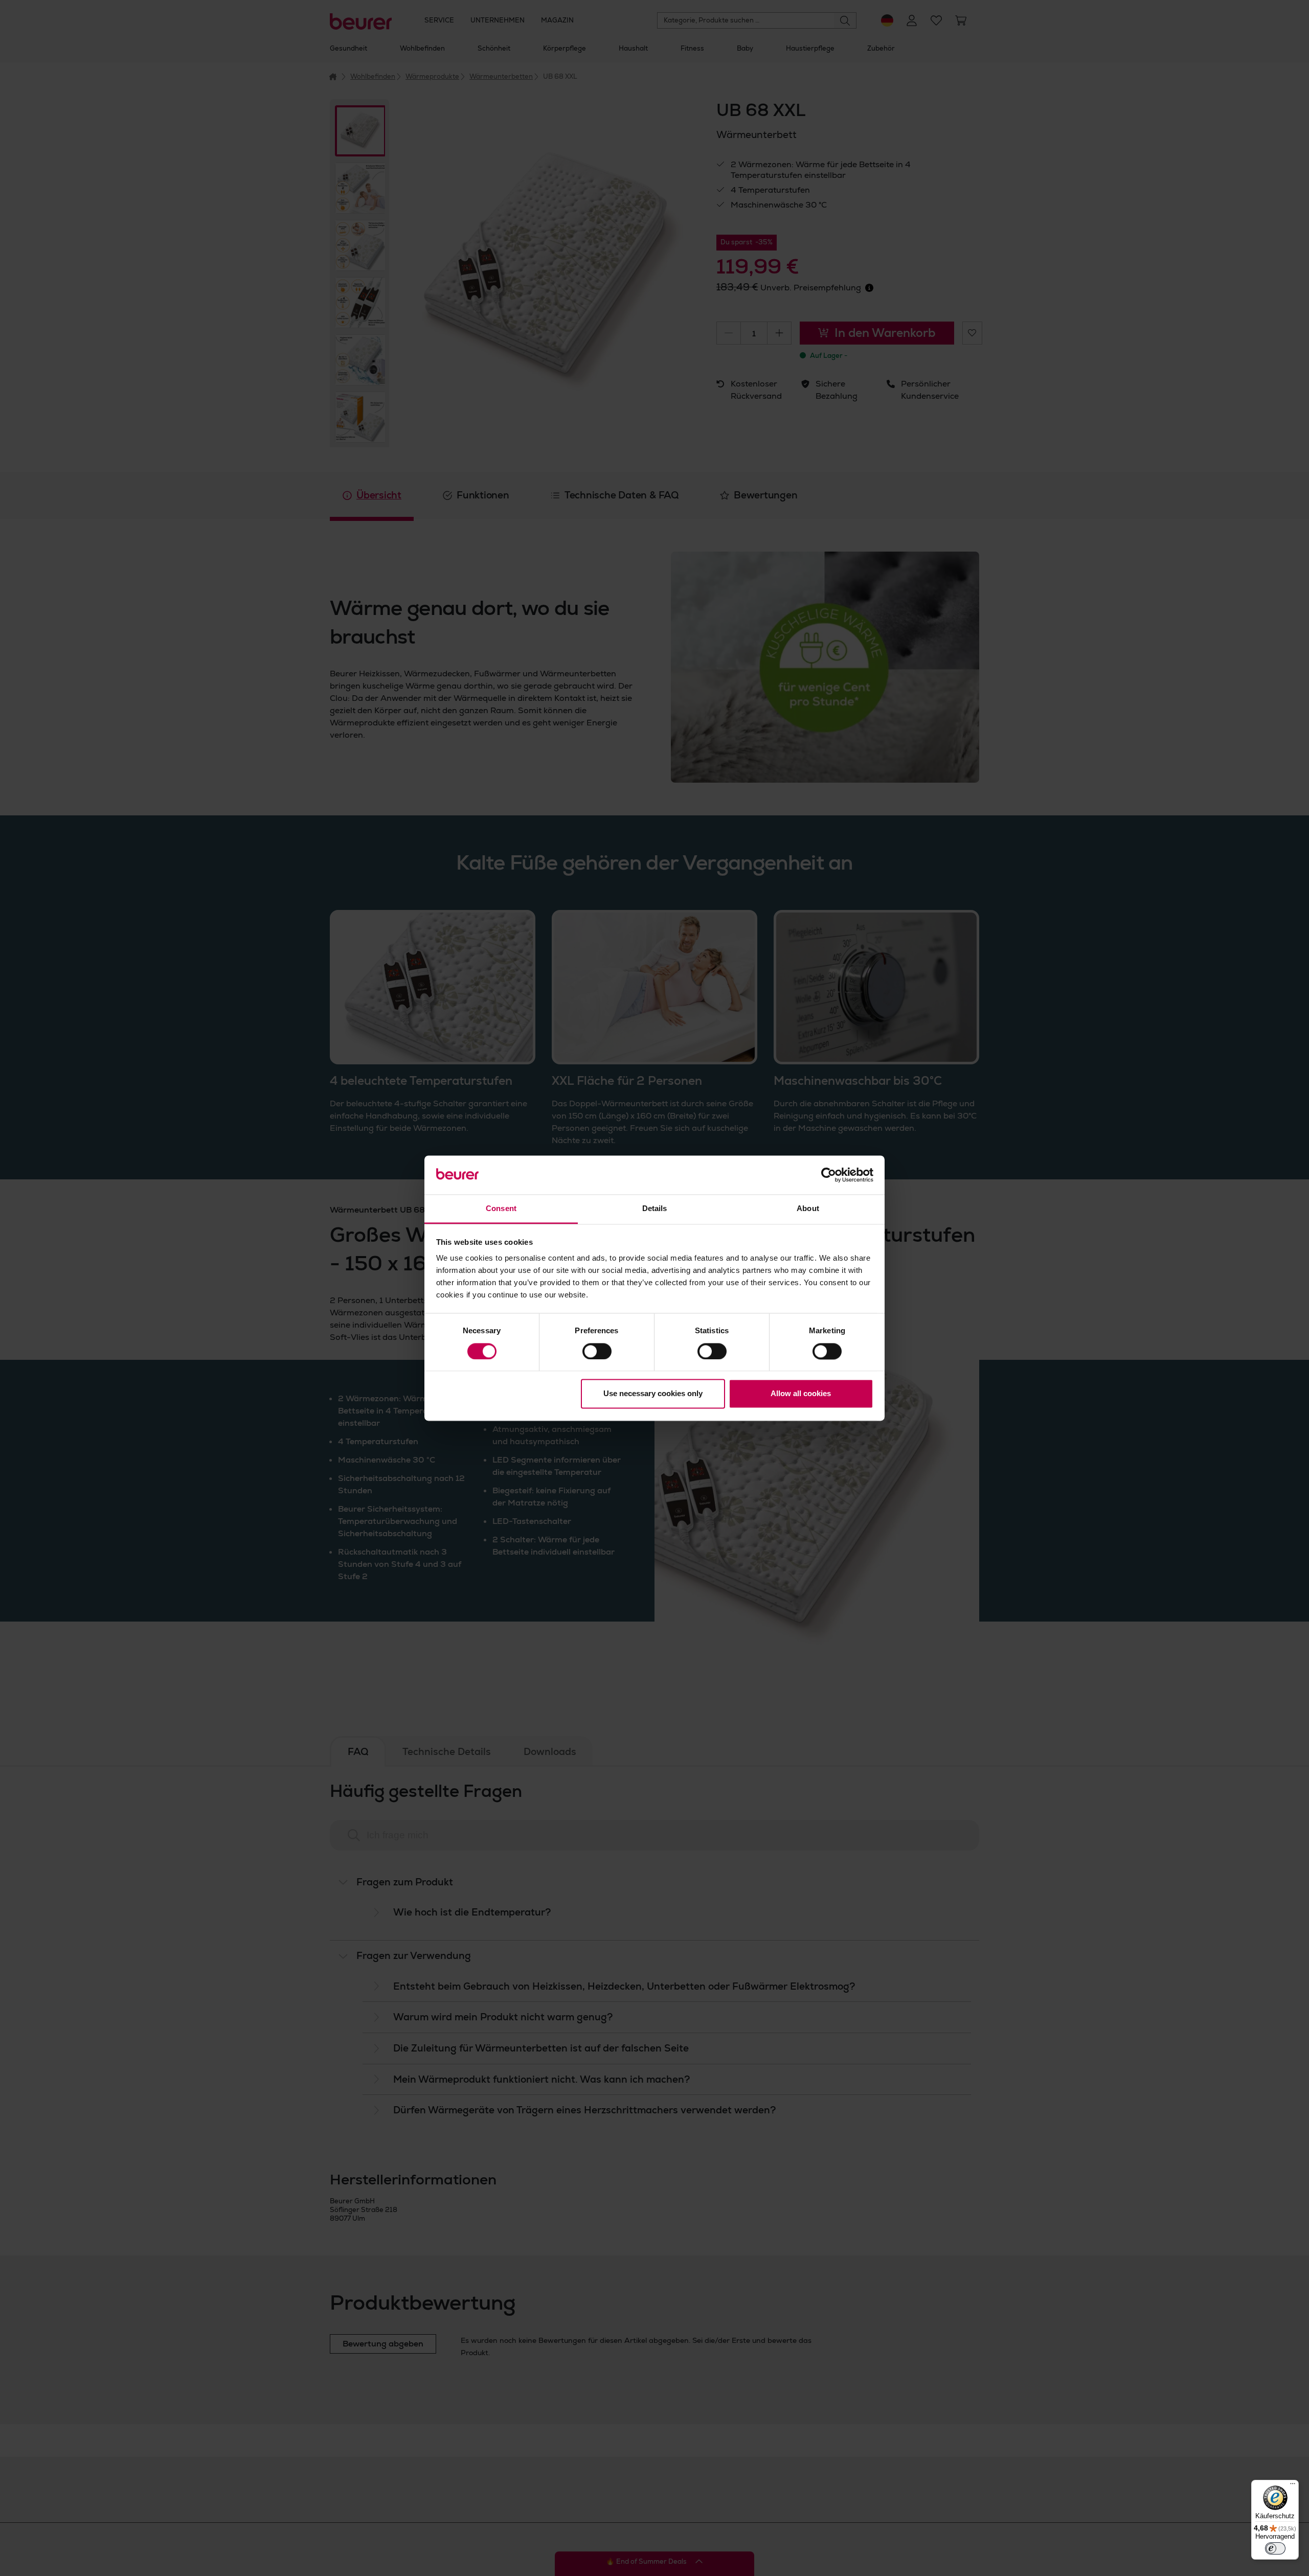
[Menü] (1293, 2486)
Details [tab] (655, 1209)
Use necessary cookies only (653, 1394)
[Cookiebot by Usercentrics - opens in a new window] (829, 1175)
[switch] (597, 1351)
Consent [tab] (501, 1209)
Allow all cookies (801, 1394)
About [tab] (808, 1209)
